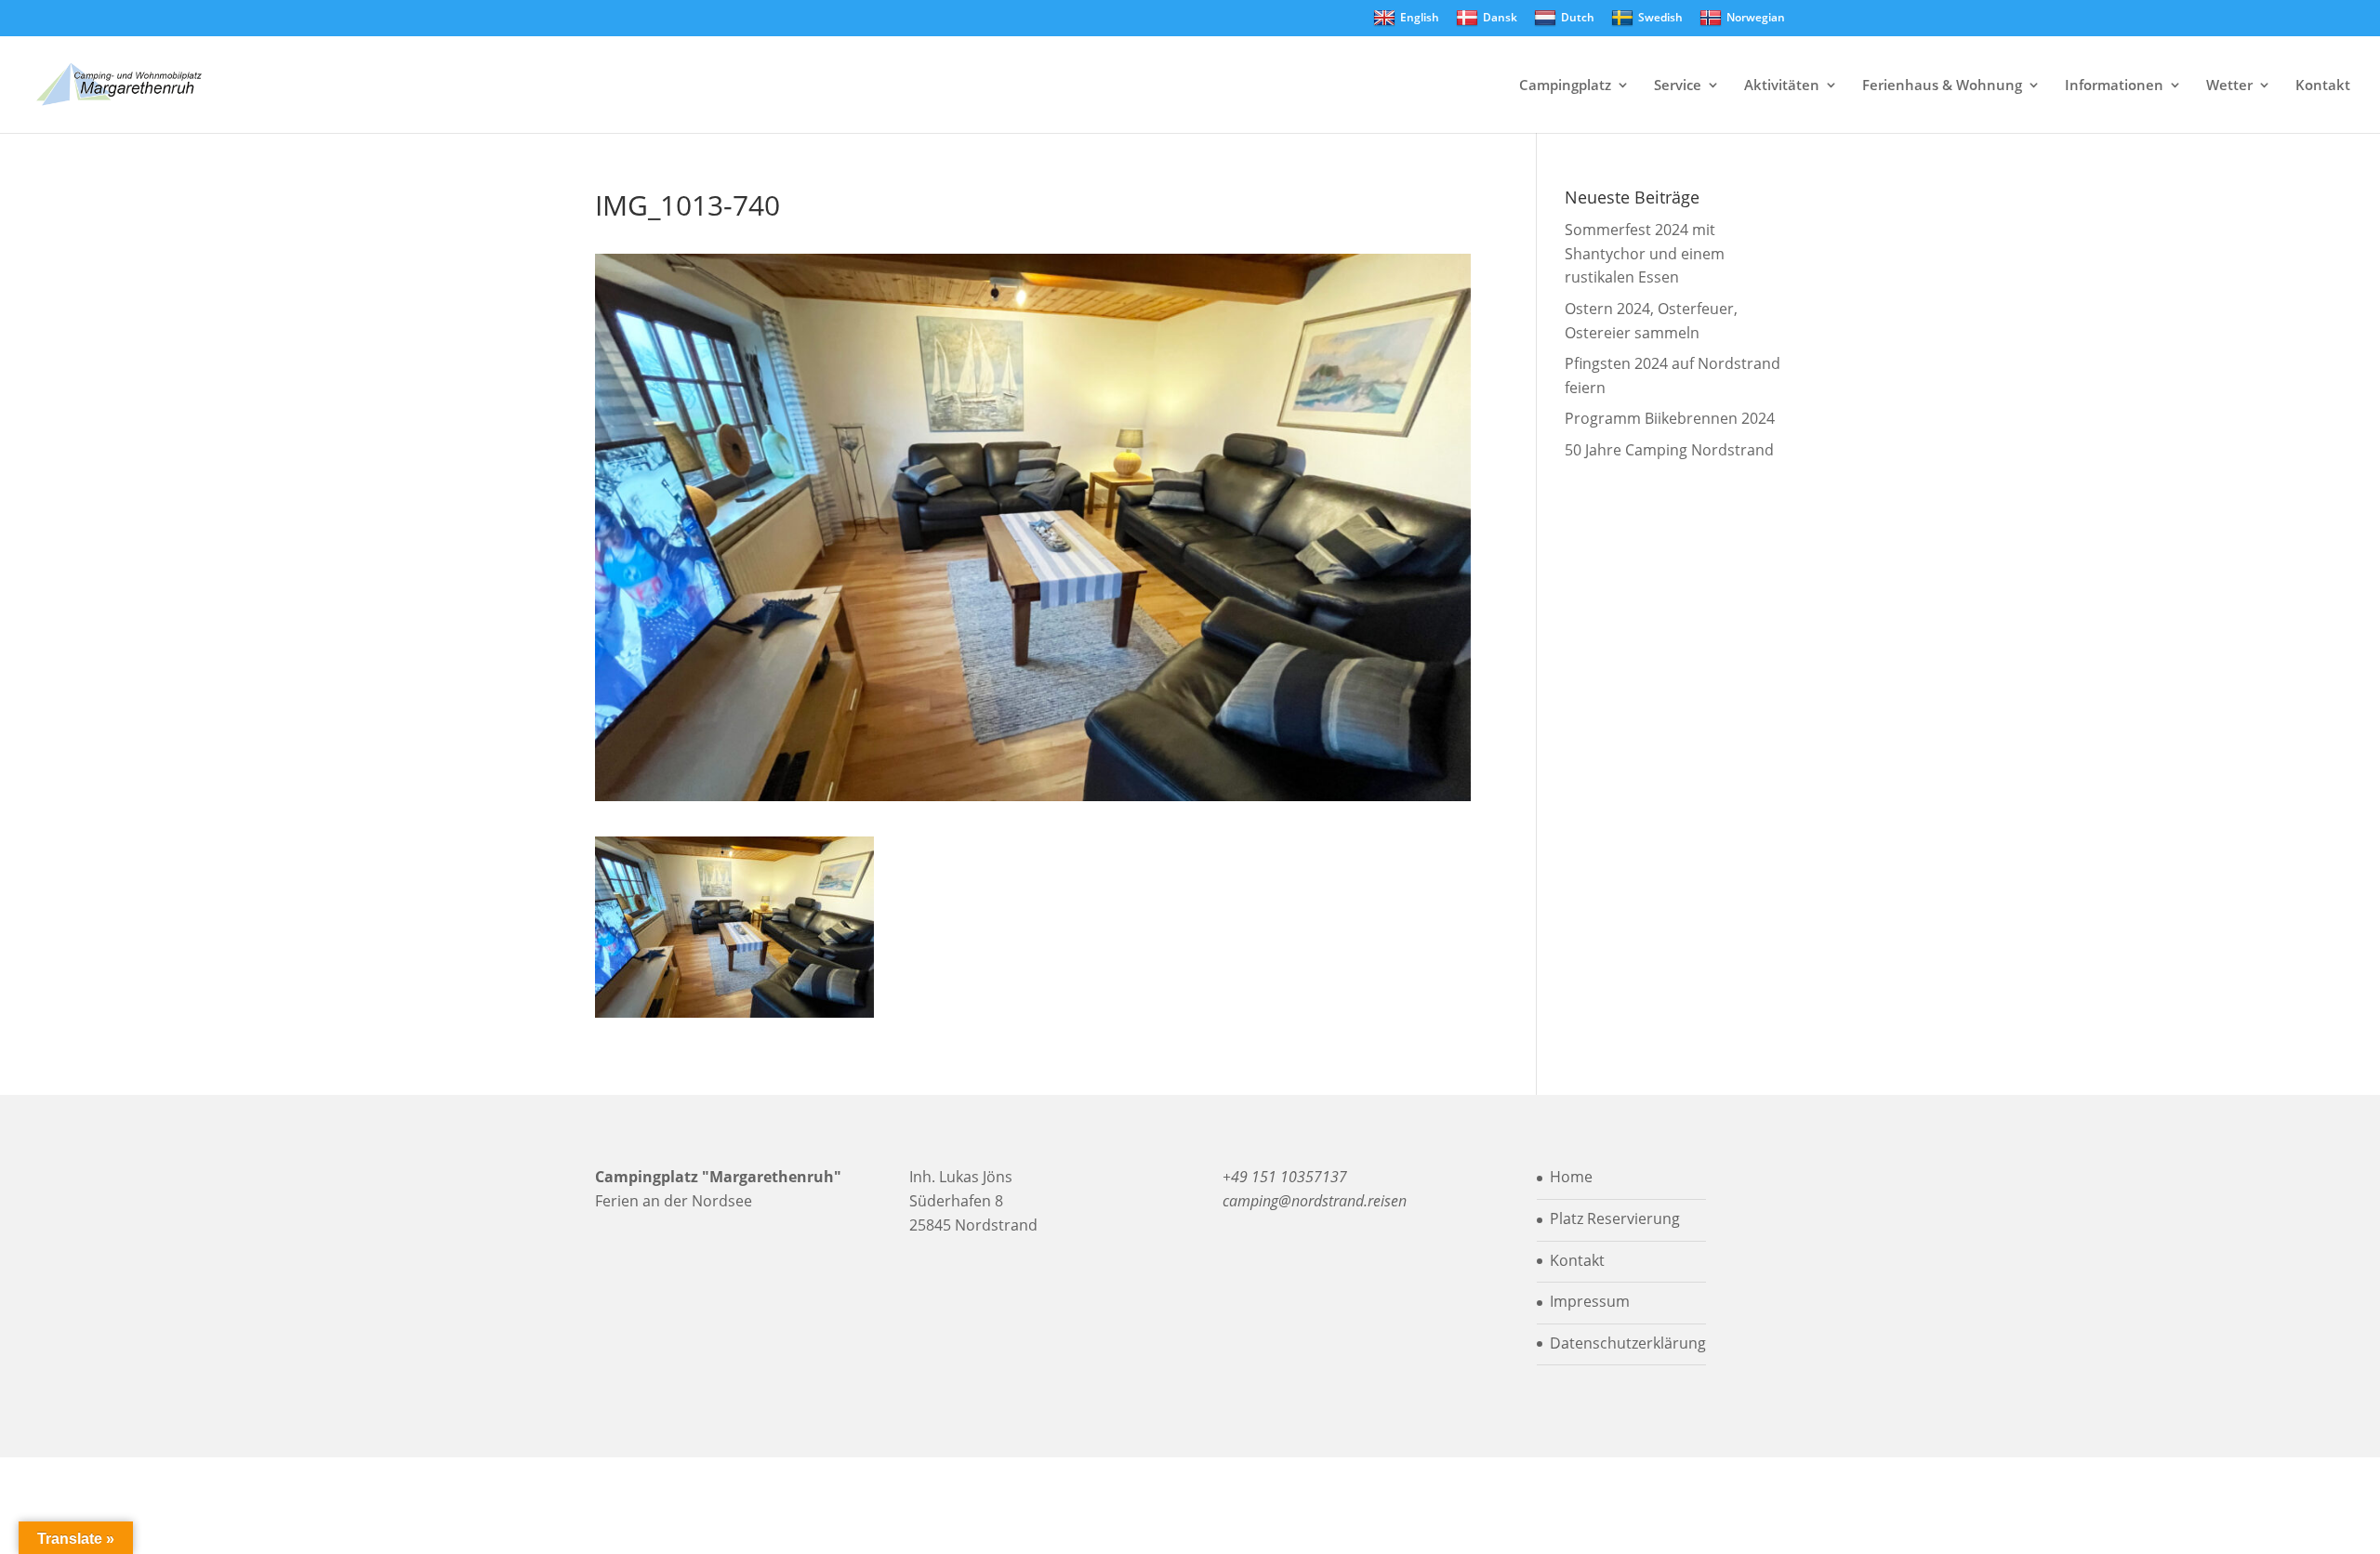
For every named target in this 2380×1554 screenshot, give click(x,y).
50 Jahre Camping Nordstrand (1669, 450)
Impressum (1590, 1301)
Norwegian (1756, 17)
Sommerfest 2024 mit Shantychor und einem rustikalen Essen (1645, 253)
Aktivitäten (1782, 86)
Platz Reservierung (1615, 1218)
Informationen (2114, 86)
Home (1571, 1177)
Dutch (1578, 17)
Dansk (1500, 17)
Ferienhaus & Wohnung (1942, 86)
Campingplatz (1565, 86)
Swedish (1660, 17)
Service (1678, 86)
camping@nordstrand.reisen (1315, 1201)
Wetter (2229, 86)
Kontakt (2323, 86)
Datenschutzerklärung (1628, 1343)
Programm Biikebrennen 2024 (1670, 418)
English (1420, 17)
